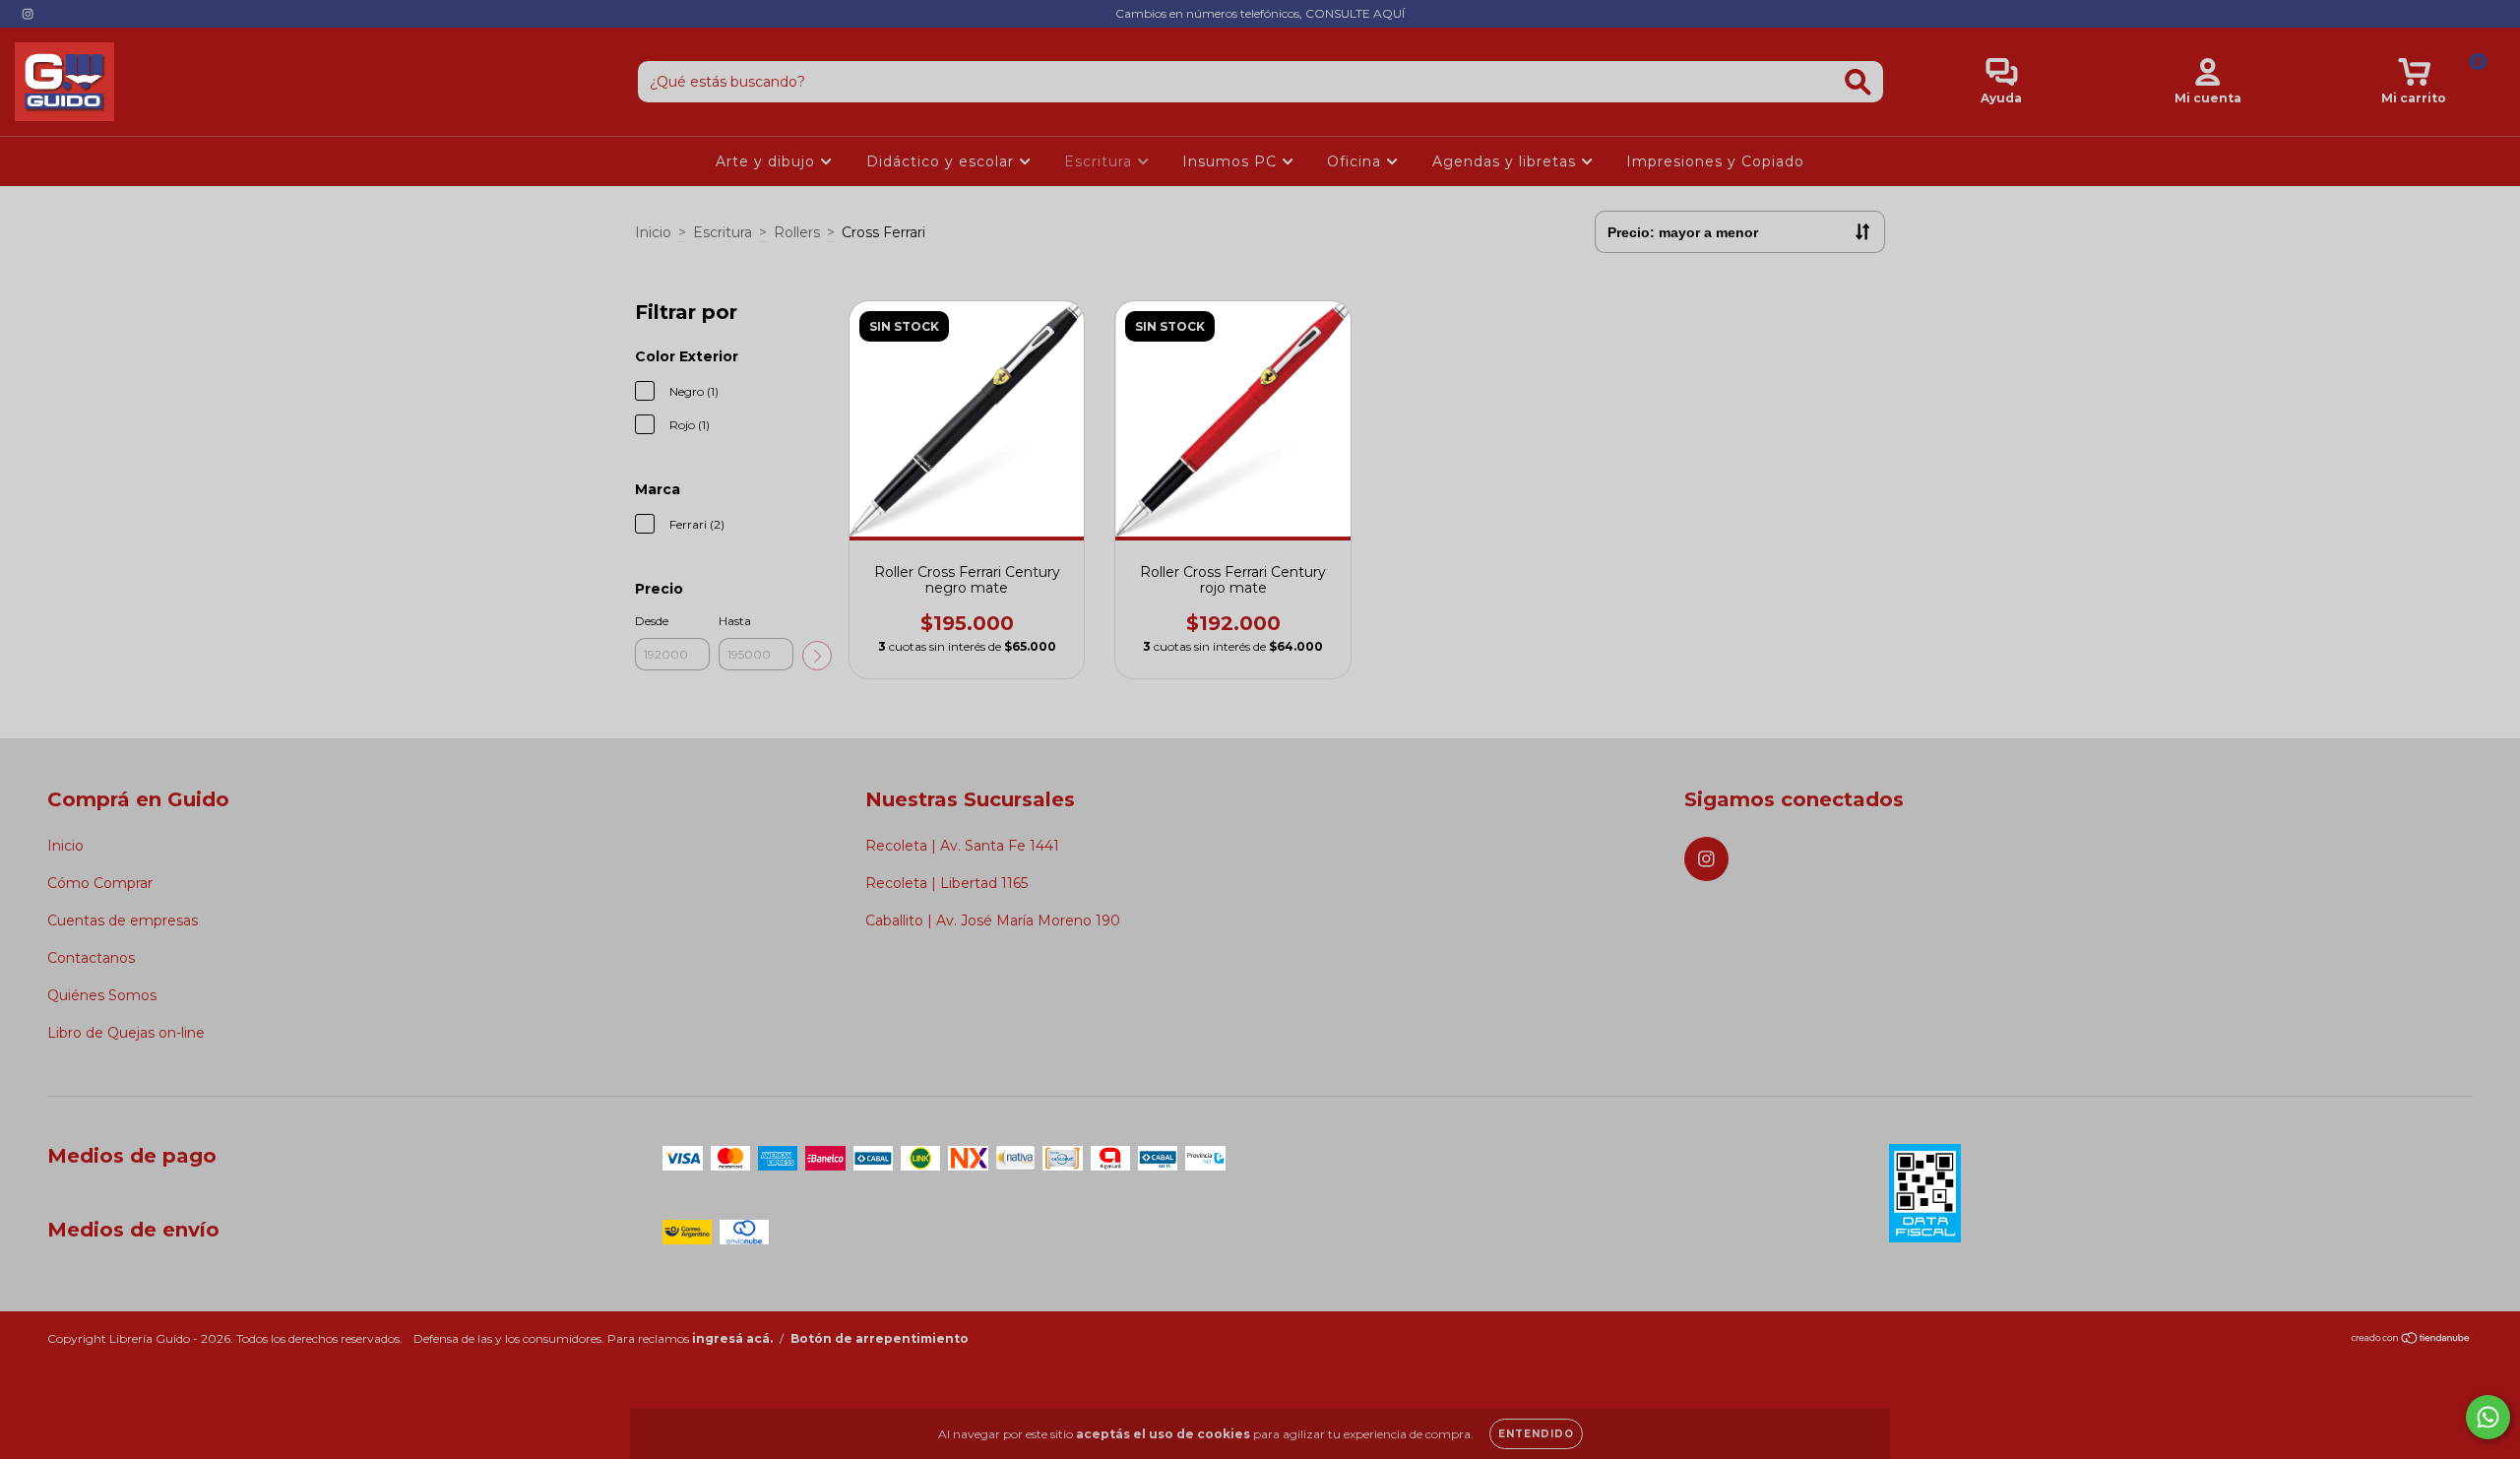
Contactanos (91, 958)
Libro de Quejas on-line (126, 1033)
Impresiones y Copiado (1715, 161)
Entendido (1536, 1434)
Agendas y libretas (1507, 161)
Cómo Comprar (100, 883)
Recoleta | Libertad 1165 (946, 883)
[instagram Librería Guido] (28, 14)
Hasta (735, 621)
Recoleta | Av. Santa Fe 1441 (962, 846)
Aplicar (817, 656)
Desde (652, 621)
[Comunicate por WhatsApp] (2488, 1417)
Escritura (1101, 161)
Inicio (653, 232)
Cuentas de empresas (123, 920)
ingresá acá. (732, 1338)
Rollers (797, 232)
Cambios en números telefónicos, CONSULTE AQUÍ (1260, 13)
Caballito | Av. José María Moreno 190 (993, 920)
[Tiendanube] (2411, 1339)
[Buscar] (1858, 82)
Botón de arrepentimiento (880, 1338)
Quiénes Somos (102, 995)
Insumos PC (1232, 161)
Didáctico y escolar (943, 161)
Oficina (1356, 161)
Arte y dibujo (768, 161)
